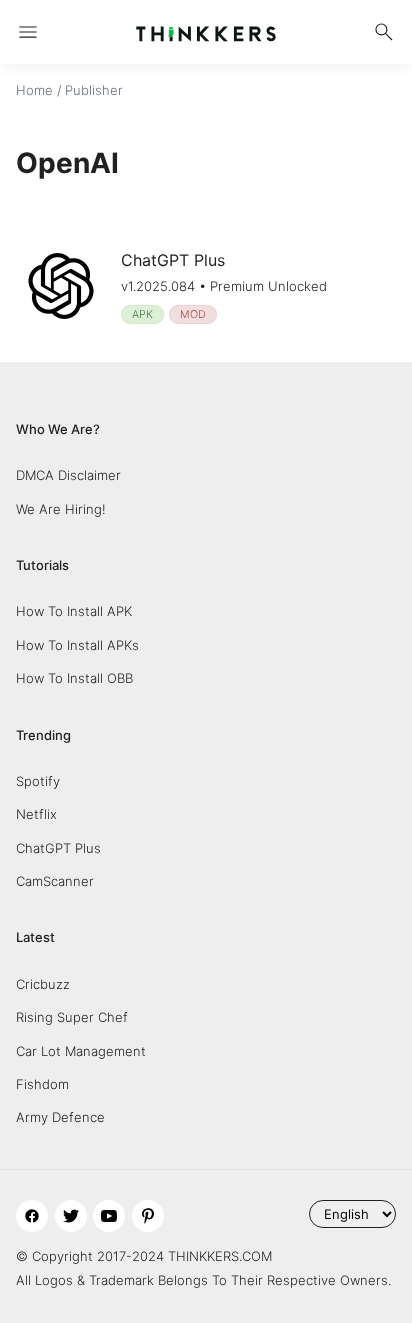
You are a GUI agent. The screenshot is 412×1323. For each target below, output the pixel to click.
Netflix (36, 814)
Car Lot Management (81, 1051)
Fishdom (42, 1084)
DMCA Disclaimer (68, 475)
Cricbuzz (43, 984)
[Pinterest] (148, 1216)
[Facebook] (32, 1216)
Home (34, 90)
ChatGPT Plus (58, 848)
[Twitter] (71, 1216)
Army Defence (60, 1117)
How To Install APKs (77, 645)
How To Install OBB (74, 678)
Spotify (38, 781)
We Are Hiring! (61, 509)
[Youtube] (109, 1216)
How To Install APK (74, 611)
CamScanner (55, 881)
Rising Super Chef (72, 1017)
